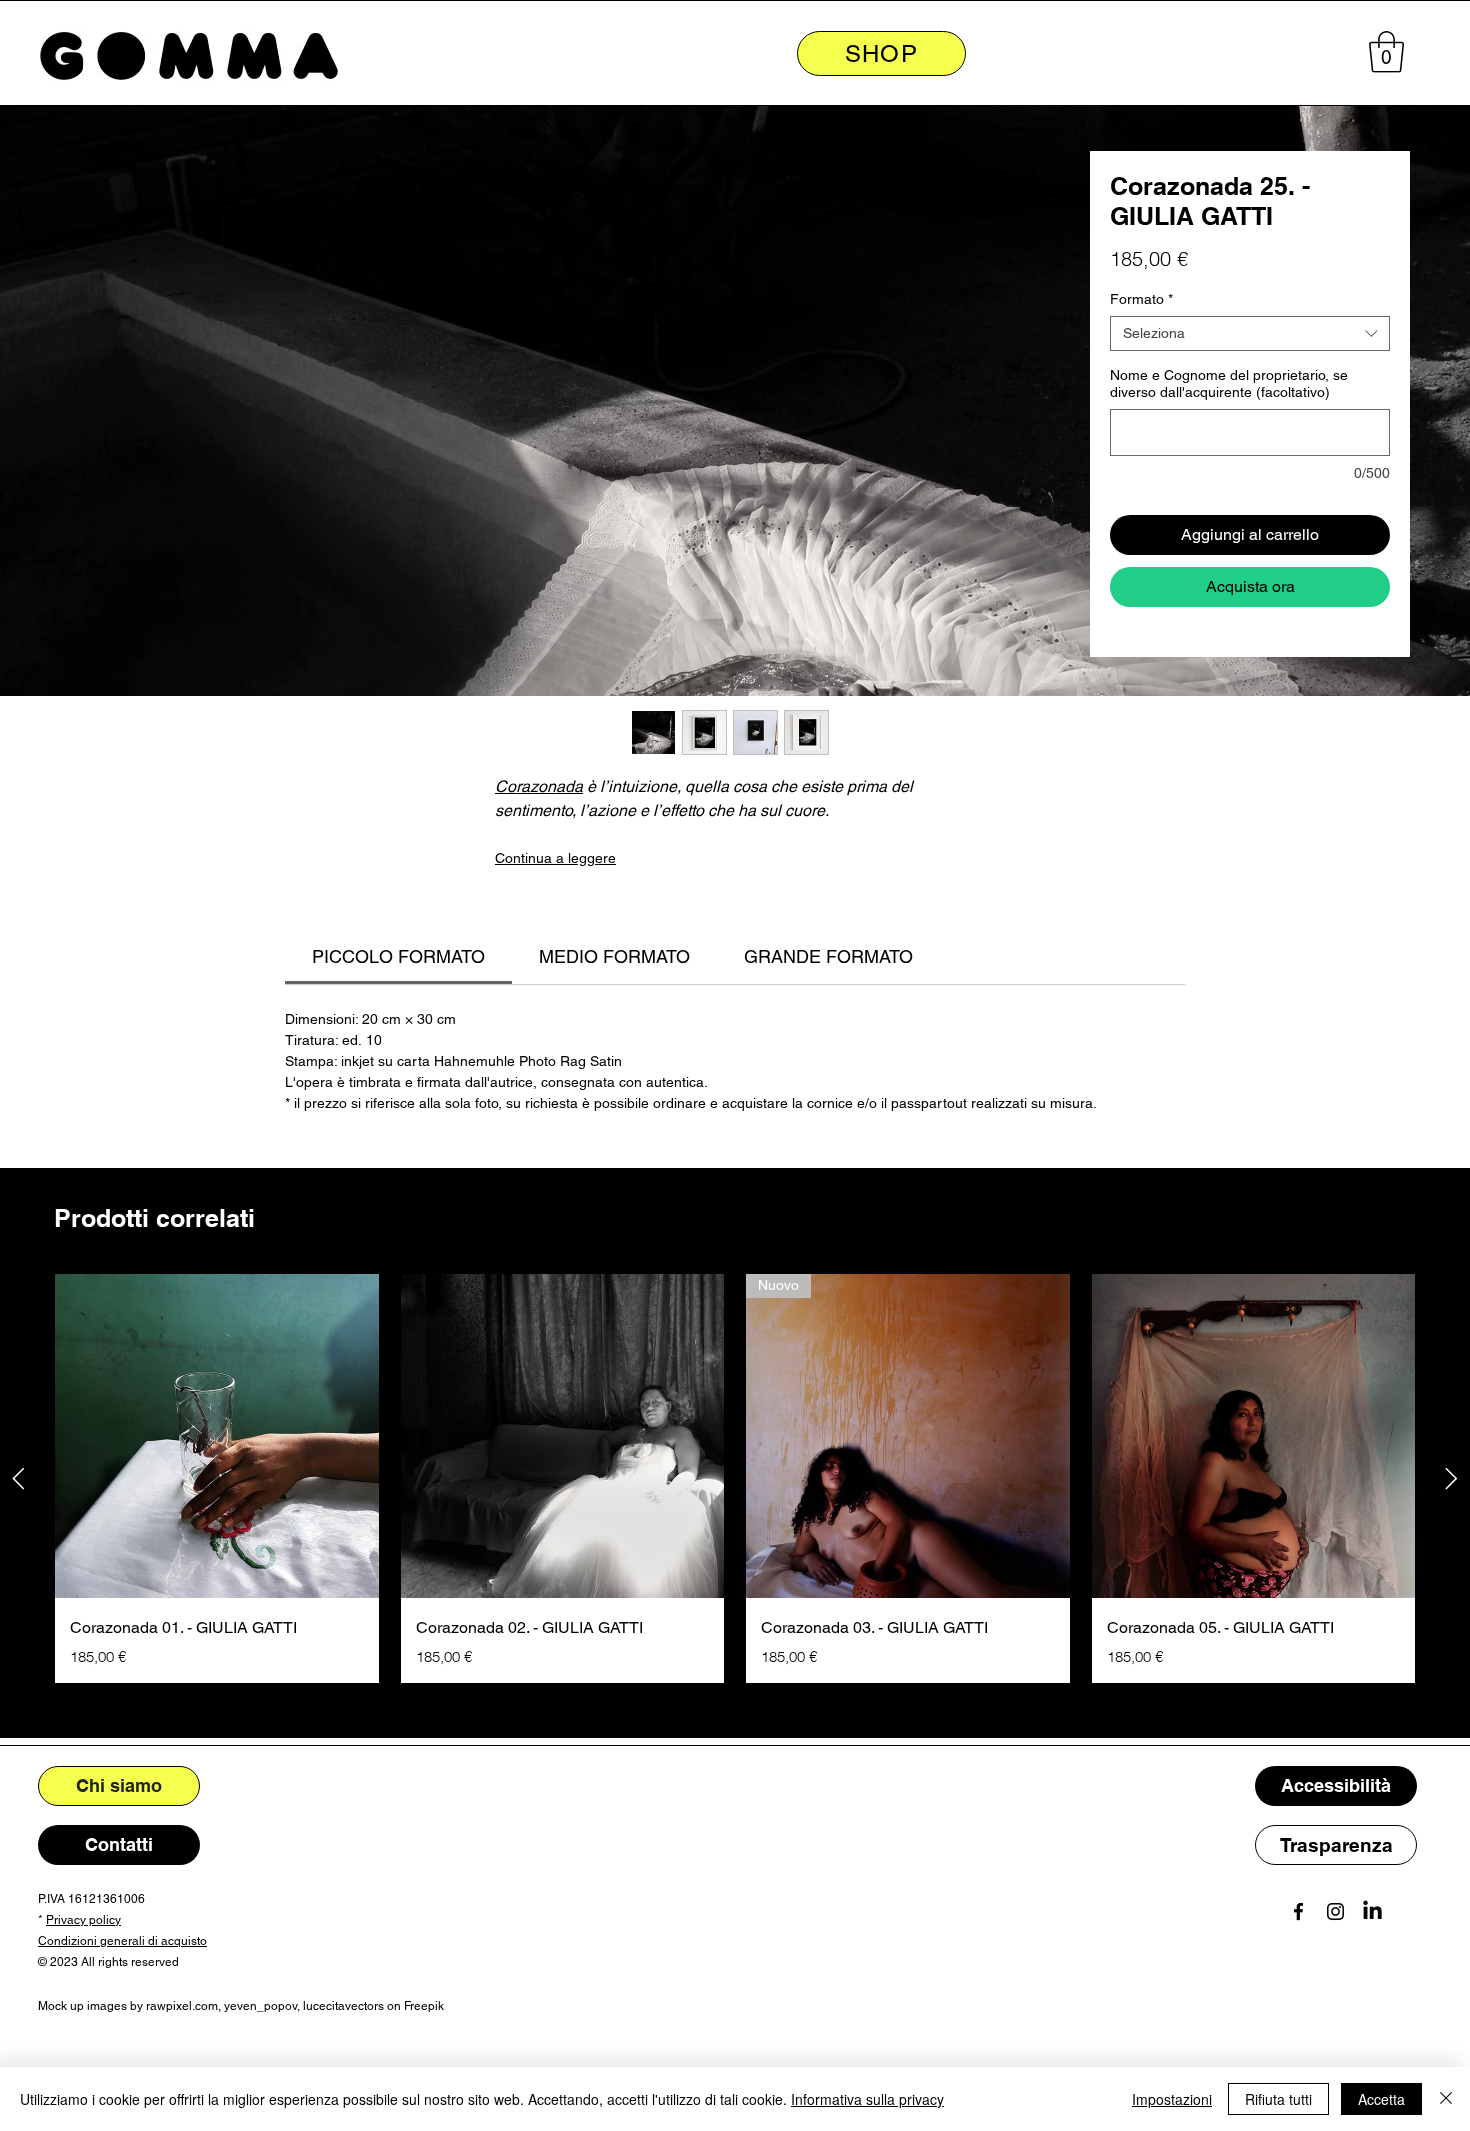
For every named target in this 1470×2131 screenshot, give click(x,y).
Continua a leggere (555, 858)
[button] (1386, 52)
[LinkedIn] (1372, 1911)
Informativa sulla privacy (867, 2099)
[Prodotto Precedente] (18, 1478)
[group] (735, 1478)
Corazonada (539, 786)
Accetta (1381, 2099)
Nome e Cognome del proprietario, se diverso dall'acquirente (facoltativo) (1229, 383)
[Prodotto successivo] (1451, 1478)
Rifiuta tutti (1278, 2099)
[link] (398, 956)
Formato (1141, 299)
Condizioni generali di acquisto (122, 1941)
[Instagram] (1335, 1911)
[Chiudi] (1446, 2099)
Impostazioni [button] (1172, 2099)
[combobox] (1250, 333)
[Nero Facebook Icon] (1298, 1911)
